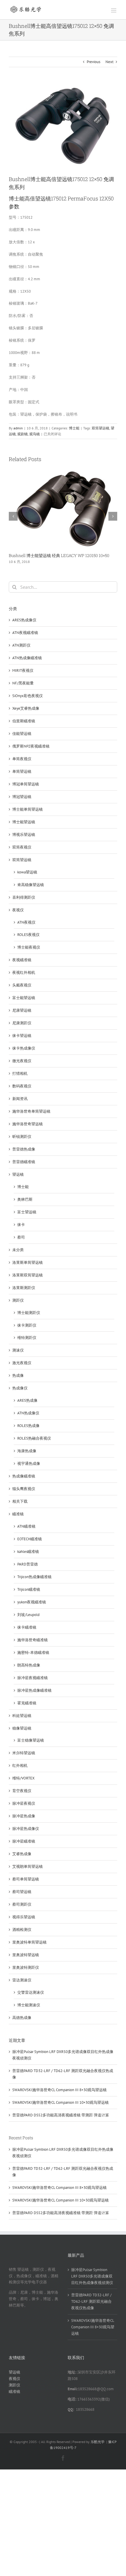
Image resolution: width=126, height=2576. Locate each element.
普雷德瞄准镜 (24, 1162)
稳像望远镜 (22, 1728)
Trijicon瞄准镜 (29, 1589)
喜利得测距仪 (24, 897)
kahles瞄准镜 (28, 1552)
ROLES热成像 (28, 1426)
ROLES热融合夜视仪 (34, 1438)
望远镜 (18, 1174)
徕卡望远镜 (22, 1036)
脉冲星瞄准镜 (24, 1841)
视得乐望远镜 (24, 1917)
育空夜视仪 (22, 1791)
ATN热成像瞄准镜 (27, 658)
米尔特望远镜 (24, 1753)
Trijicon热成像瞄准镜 (34, 1577)
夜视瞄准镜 (22, 960)
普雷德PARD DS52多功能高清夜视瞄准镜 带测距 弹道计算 (61, 2115)
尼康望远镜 (22, 1010)
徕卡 (21, 1225)
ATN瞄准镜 (26, 1526)
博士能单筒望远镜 (28, 809)
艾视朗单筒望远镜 (28, 1866)
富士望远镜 (27, 1212)
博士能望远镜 (24, 822)
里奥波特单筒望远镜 (29, 1942)
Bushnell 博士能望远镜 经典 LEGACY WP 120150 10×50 (59, 555)
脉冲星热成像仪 (26, 1829)
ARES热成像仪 (24, 620)
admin (18, 428)
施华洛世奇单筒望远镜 (31, 1111)
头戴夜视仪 (22, 985)
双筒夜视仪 (22, 847)
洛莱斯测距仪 (24, 1288)
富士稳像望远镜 (31, 1740)
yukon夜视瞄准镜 (32, 1602)
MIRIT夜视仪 (23, 670)
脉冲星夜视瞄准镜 (33, 1678)
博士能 (74, 428)
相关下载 (20, 1501)
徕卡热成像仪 (24, 1048)
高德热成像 (22, 2018)
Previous (93, 62)
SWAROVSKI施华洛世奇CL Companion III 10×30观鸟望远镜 (61, 2102)
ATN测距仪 (21, 645)
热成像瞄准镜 (24, 1476)
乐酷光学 (98, 2442)
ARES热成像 (27, 1400)
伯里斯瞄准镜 (24, 721)
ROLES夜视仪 (28, 935)
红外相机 (20, 1766)
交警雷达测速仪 (31, 1992)
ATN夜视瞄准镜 (25, 633)
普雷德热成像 (24, 1149)
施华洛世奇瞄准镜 (33, 1640)
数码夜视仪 (22, 1086)
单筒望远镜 (22, 771)
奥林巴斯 (25, 1199)
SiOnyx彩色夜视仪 (28, 696)
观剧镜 (23, 434)
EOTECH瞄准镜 (30, 1539)
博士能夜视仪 (29, 947)
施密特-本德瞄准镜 (33, 1653)
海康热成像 (27, 1451)
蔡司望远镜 (22, 1892)
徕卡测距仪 (27, 1325)
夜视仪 (18, 910)
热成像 (18, 1375)
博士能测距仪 (29, 1313)
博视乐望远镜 (24, 835)
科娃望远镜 (22, 1716)
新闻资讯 (20, 1099)
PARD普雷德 (28, 1564)
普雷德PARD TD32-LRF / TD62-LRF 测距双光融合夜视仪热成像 (91, 2301)
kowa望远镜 (27, 872)
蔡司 (21, 1237)
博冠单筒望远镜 (26, 784)
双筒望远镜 (101, 428)
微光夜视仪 (22, 1061)
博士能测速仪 (29, 2005)
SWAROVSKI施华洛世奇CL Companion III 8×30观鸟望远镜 (59, 2090)
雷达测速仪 (22, 1980)
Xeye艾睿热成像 (26, 708)
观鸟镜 (35, 434)
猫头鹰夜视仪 (24, 1489)
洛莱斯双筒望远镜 (28, 1275)
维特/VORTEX (23, 1778)
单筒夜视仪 (22, 759)
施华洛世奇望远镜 (28, 1124)
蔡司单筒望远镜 (26, 1879)
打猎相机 (20, 1073)
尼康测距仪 (22, 1023)
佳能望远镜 (22, 734)
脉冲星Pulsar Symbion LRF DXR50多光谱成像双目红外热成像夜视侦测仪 (92, 2276)
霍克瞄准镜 (27, 1703)
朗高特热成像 (29, 1665)
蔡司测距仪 (22, 1904)
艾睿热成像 (22, 1854)
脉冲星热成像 (24, 1816)
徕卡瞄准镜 (27, 1627)
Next (109, 62)
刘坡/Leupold (28, 1615)
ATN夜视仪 (26, 922)
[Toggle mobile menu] (114, 10)
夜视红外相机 (24, 972)
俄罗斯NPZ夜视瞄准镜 (31, 746)
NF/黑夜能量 (23, 683)
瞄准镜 (18, 1514)
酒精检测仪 (22, 1930)
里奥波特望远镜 (26, 1955)
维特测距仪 (27, 1338)
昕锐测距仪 (22, 1137)
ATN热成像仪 (28, 1413)
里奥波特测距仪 (26, 1967)
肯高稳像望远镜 (31, 885)
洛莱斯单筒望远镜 (28, 1262)
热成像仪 (20, 1388)
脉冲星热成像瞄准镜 (34, 1690)
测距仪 (18, 1300)
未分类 (18, 1250)
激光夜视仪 (22, 1363)
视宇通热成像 (29, 1464)
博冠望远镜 (22, 797)
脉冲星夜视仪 (24, 1803)
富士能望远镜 (24, 998)
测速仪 (18, 1350)
